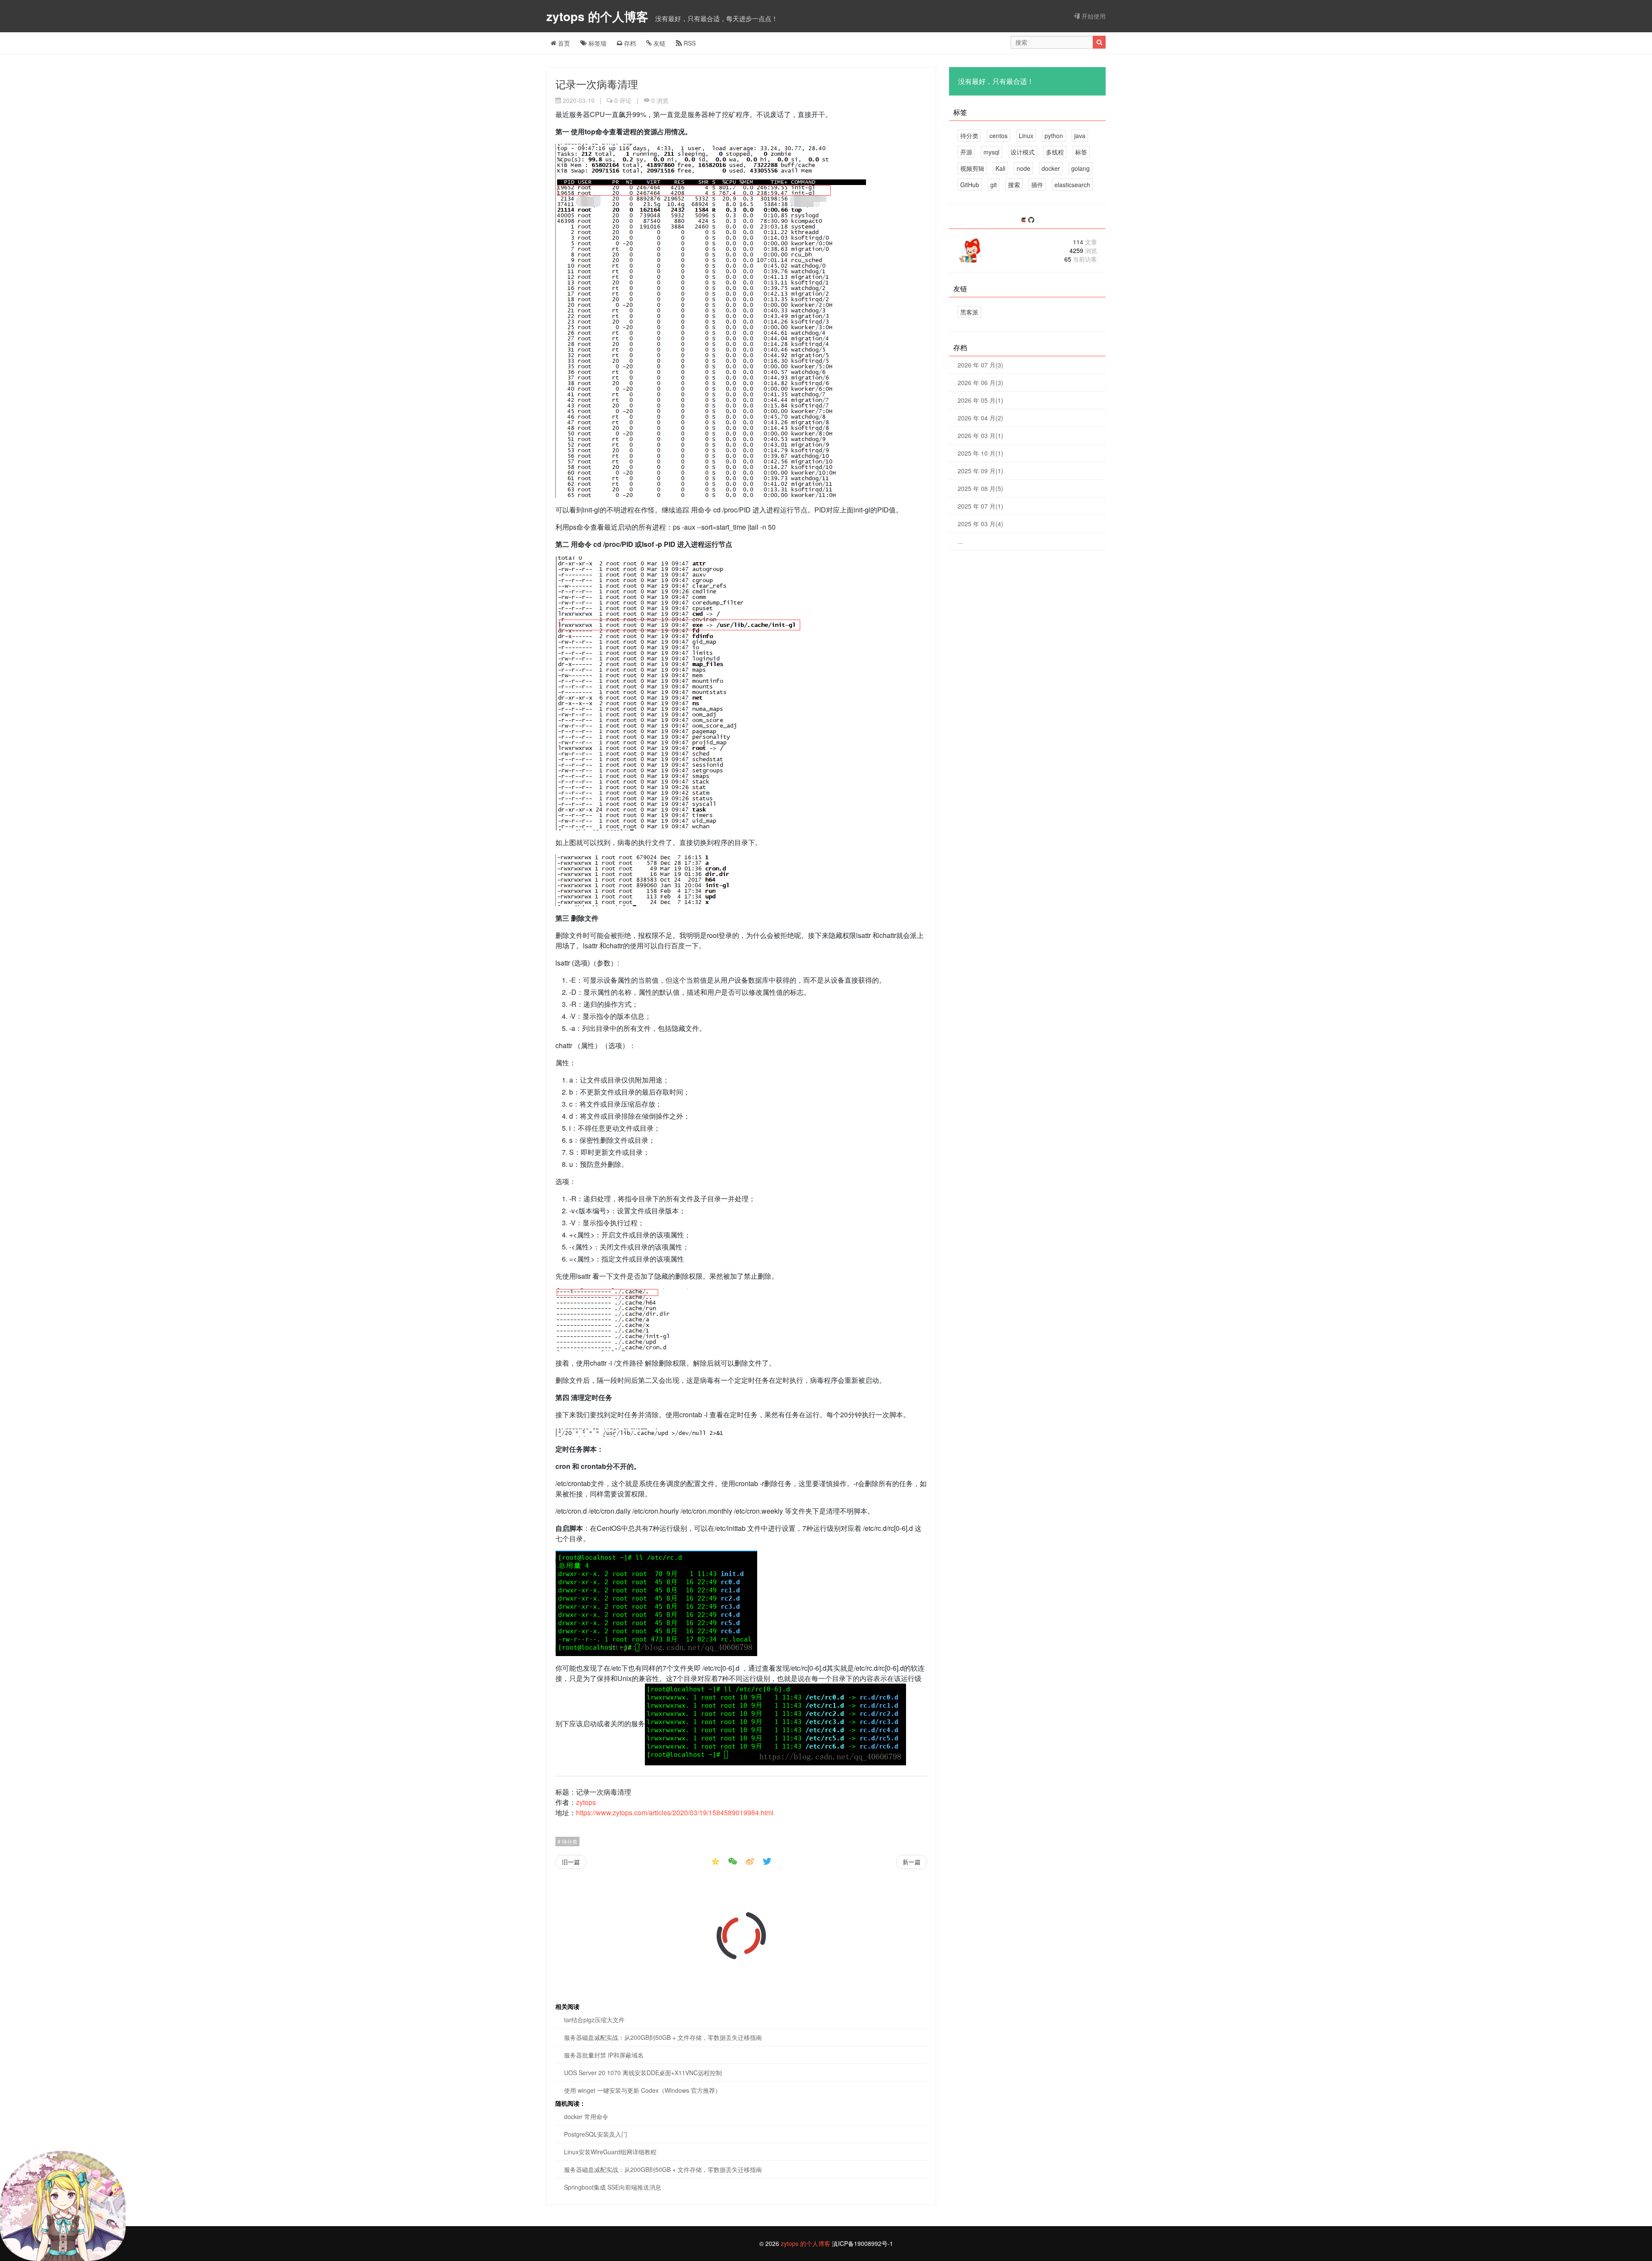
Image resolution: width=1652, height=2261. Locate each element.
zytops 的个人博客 (599, 16)
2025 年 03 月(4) (980, 524)
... (960, 541)
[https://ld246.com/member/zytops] (1024, 220)
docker (1051, 168)
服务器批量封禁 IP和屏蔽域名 (604, 2055)
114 (1085, 242)
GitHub (970, 185)
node (1023, 168)
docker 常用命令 (586, 2116)
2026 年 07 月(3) (980, 365)
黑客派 (969, 312)
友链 (659, 43)
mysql (991, 152)
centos (999, 136)
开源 (966, 152)
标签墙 (597, 43)
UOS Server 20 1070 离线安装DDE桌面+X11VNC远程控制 (643, 2073)
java (1080, 136)
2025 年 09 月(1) (980, 471)
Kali (1000, 168)
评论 (623, 100)
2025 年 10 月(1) (980, 453)
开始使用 (1093, 16)
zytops (586, 1802)
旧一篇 (571, 1862)
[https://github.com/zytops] (1031, 220)
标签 (1081, 152)
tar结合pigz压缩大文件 (594, 2020)
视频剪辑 (972, 168)
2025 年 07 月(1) (980, 506)
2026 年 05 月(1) (980, 400)
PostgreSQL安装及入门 (596, 2134)
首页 (563, 43)
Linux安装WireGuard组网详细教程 (610, 2152)
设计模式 (1023, 152)
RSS (689, 43)
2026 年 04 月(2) (980, 418)
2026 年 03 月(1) (980, 435)
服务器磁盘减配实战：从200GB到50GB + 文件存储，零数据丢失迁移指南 (663, 2037)
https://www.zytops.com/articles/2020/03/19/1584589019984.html (675, 1812)
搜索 (1014, 185)
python (1054, 136)
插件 (1037, 185)
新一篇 (912, 1862)
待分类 (569, 1841)
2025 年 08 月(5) (980, 488)
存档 (629, 43)
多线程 (1055, 152)
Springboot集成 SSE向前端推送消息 (613, 2187)
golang (1080, 168)
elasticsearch (1072, 185)
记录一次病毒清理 (597, 84)
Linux (1026, 136)
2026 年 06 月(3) (980, 382)
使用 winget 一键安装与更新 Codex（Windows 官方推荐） (643, 2090)
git (994, 185)
